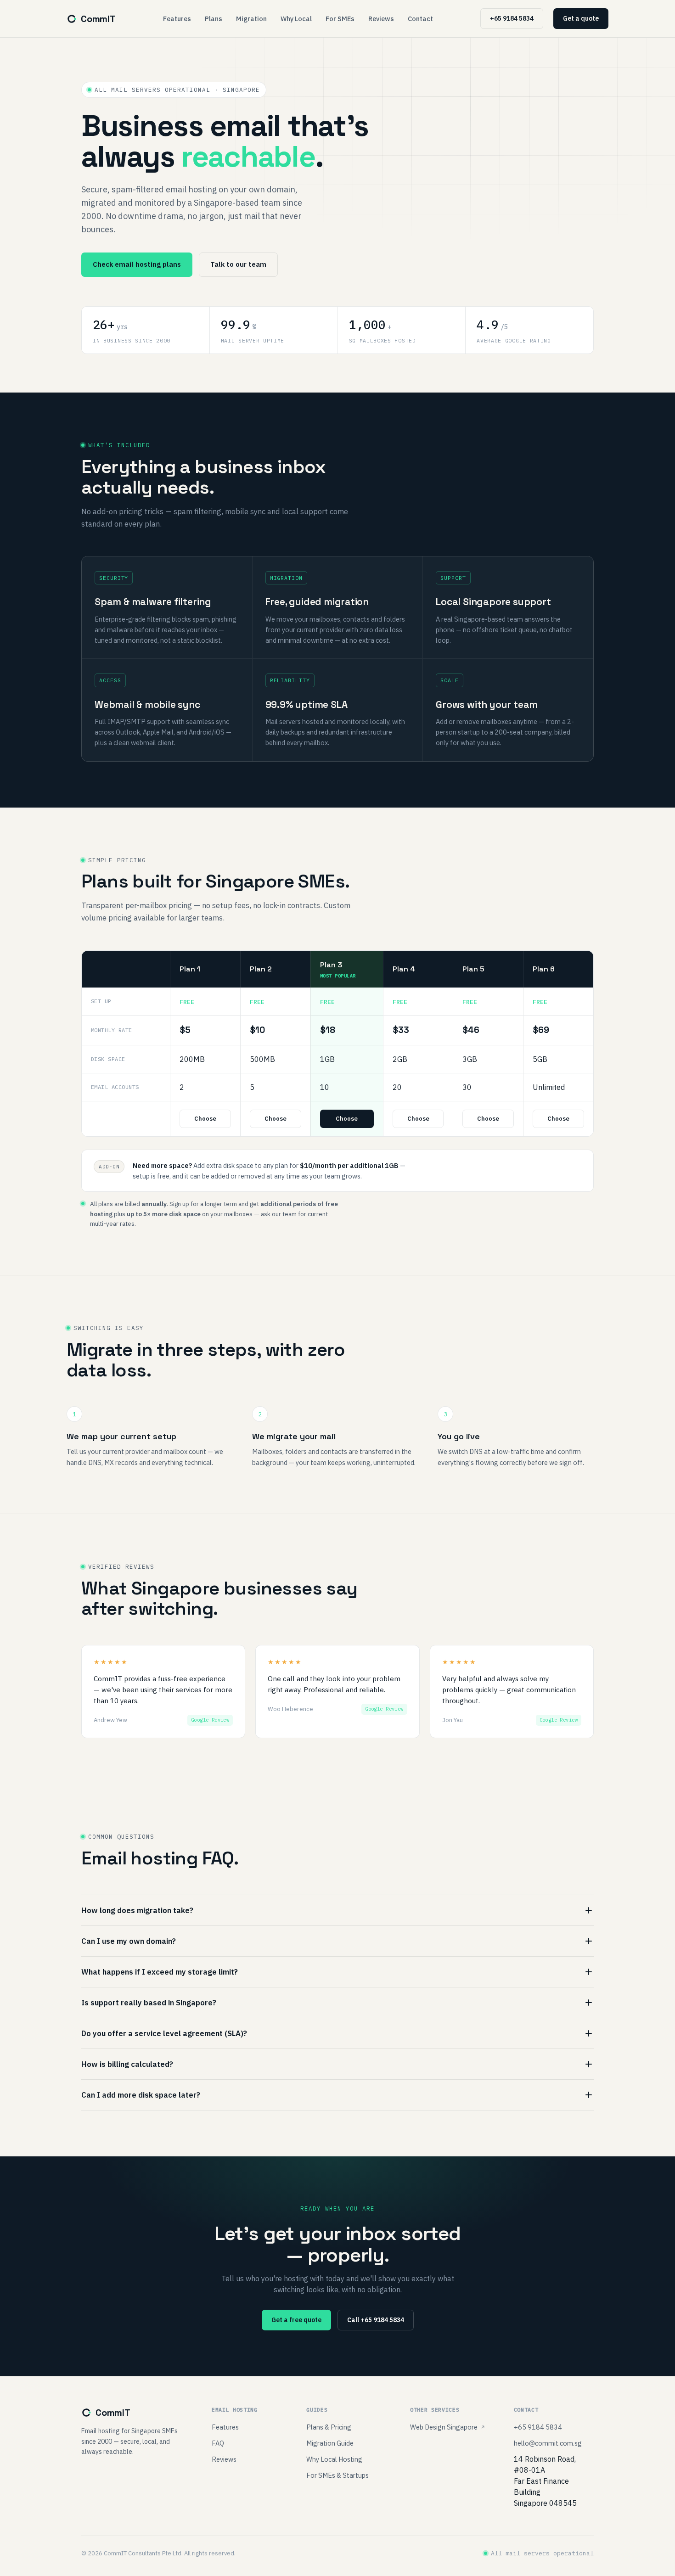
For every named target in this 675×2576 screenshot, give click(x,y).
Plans (214, 19)
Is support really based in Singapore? (149, 2003)
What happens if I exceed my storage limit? (160, 1972)
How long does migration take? (137, 1910)
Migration (251, 19)
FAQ (218, 2443)
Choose (205, 1119)
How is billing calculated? (127, 2064)
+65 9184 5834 (512, 18)
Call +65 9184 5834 (376, 2320)
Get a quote (581, 18)
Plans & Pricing (329, 2427)
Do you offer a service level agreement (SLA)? (164, 2033)
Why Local (296, 19)
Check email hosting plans (137, 264)
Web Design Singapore (444, 2427)
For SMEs (340, 19)
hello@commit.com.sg (548, 2443)
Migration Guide (330, 2443)
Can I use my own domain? (129, 1941)
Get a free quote (296, 2320)
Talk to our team (238, 264)
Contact (420, 19)
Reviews (381, 19)
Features (177, 19)
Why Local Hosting (334, 2459)
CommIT (98, 19)
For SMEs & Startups (337, 2475)
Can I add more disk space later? (141, 2095)
